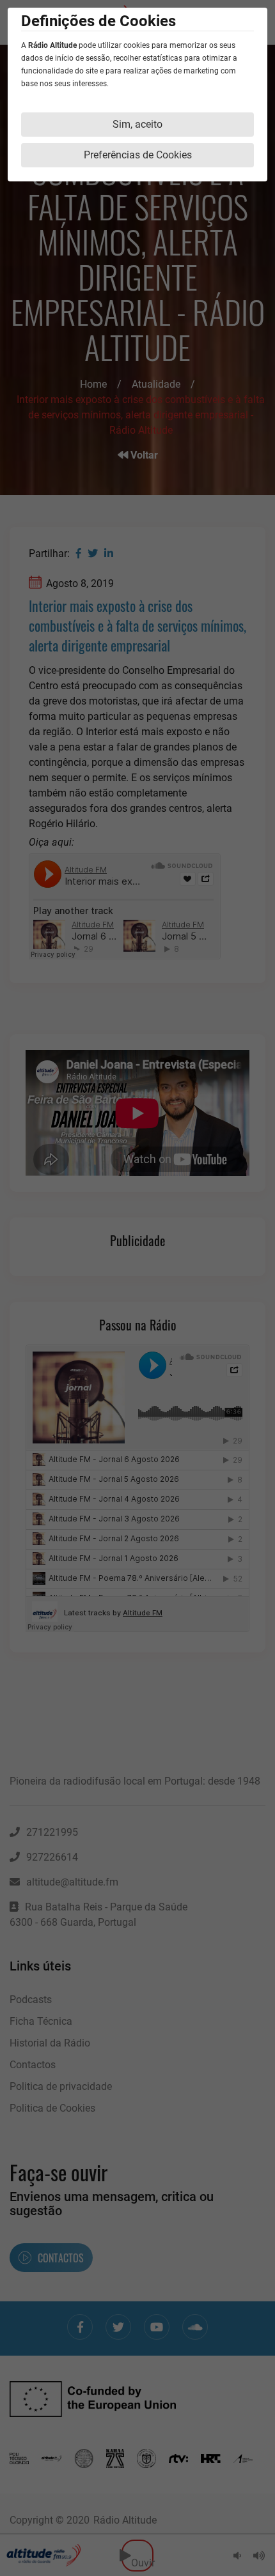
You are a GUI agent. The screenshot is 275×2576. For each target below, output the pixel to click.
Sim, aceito (137, 124)
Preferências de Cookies (138, 155)
